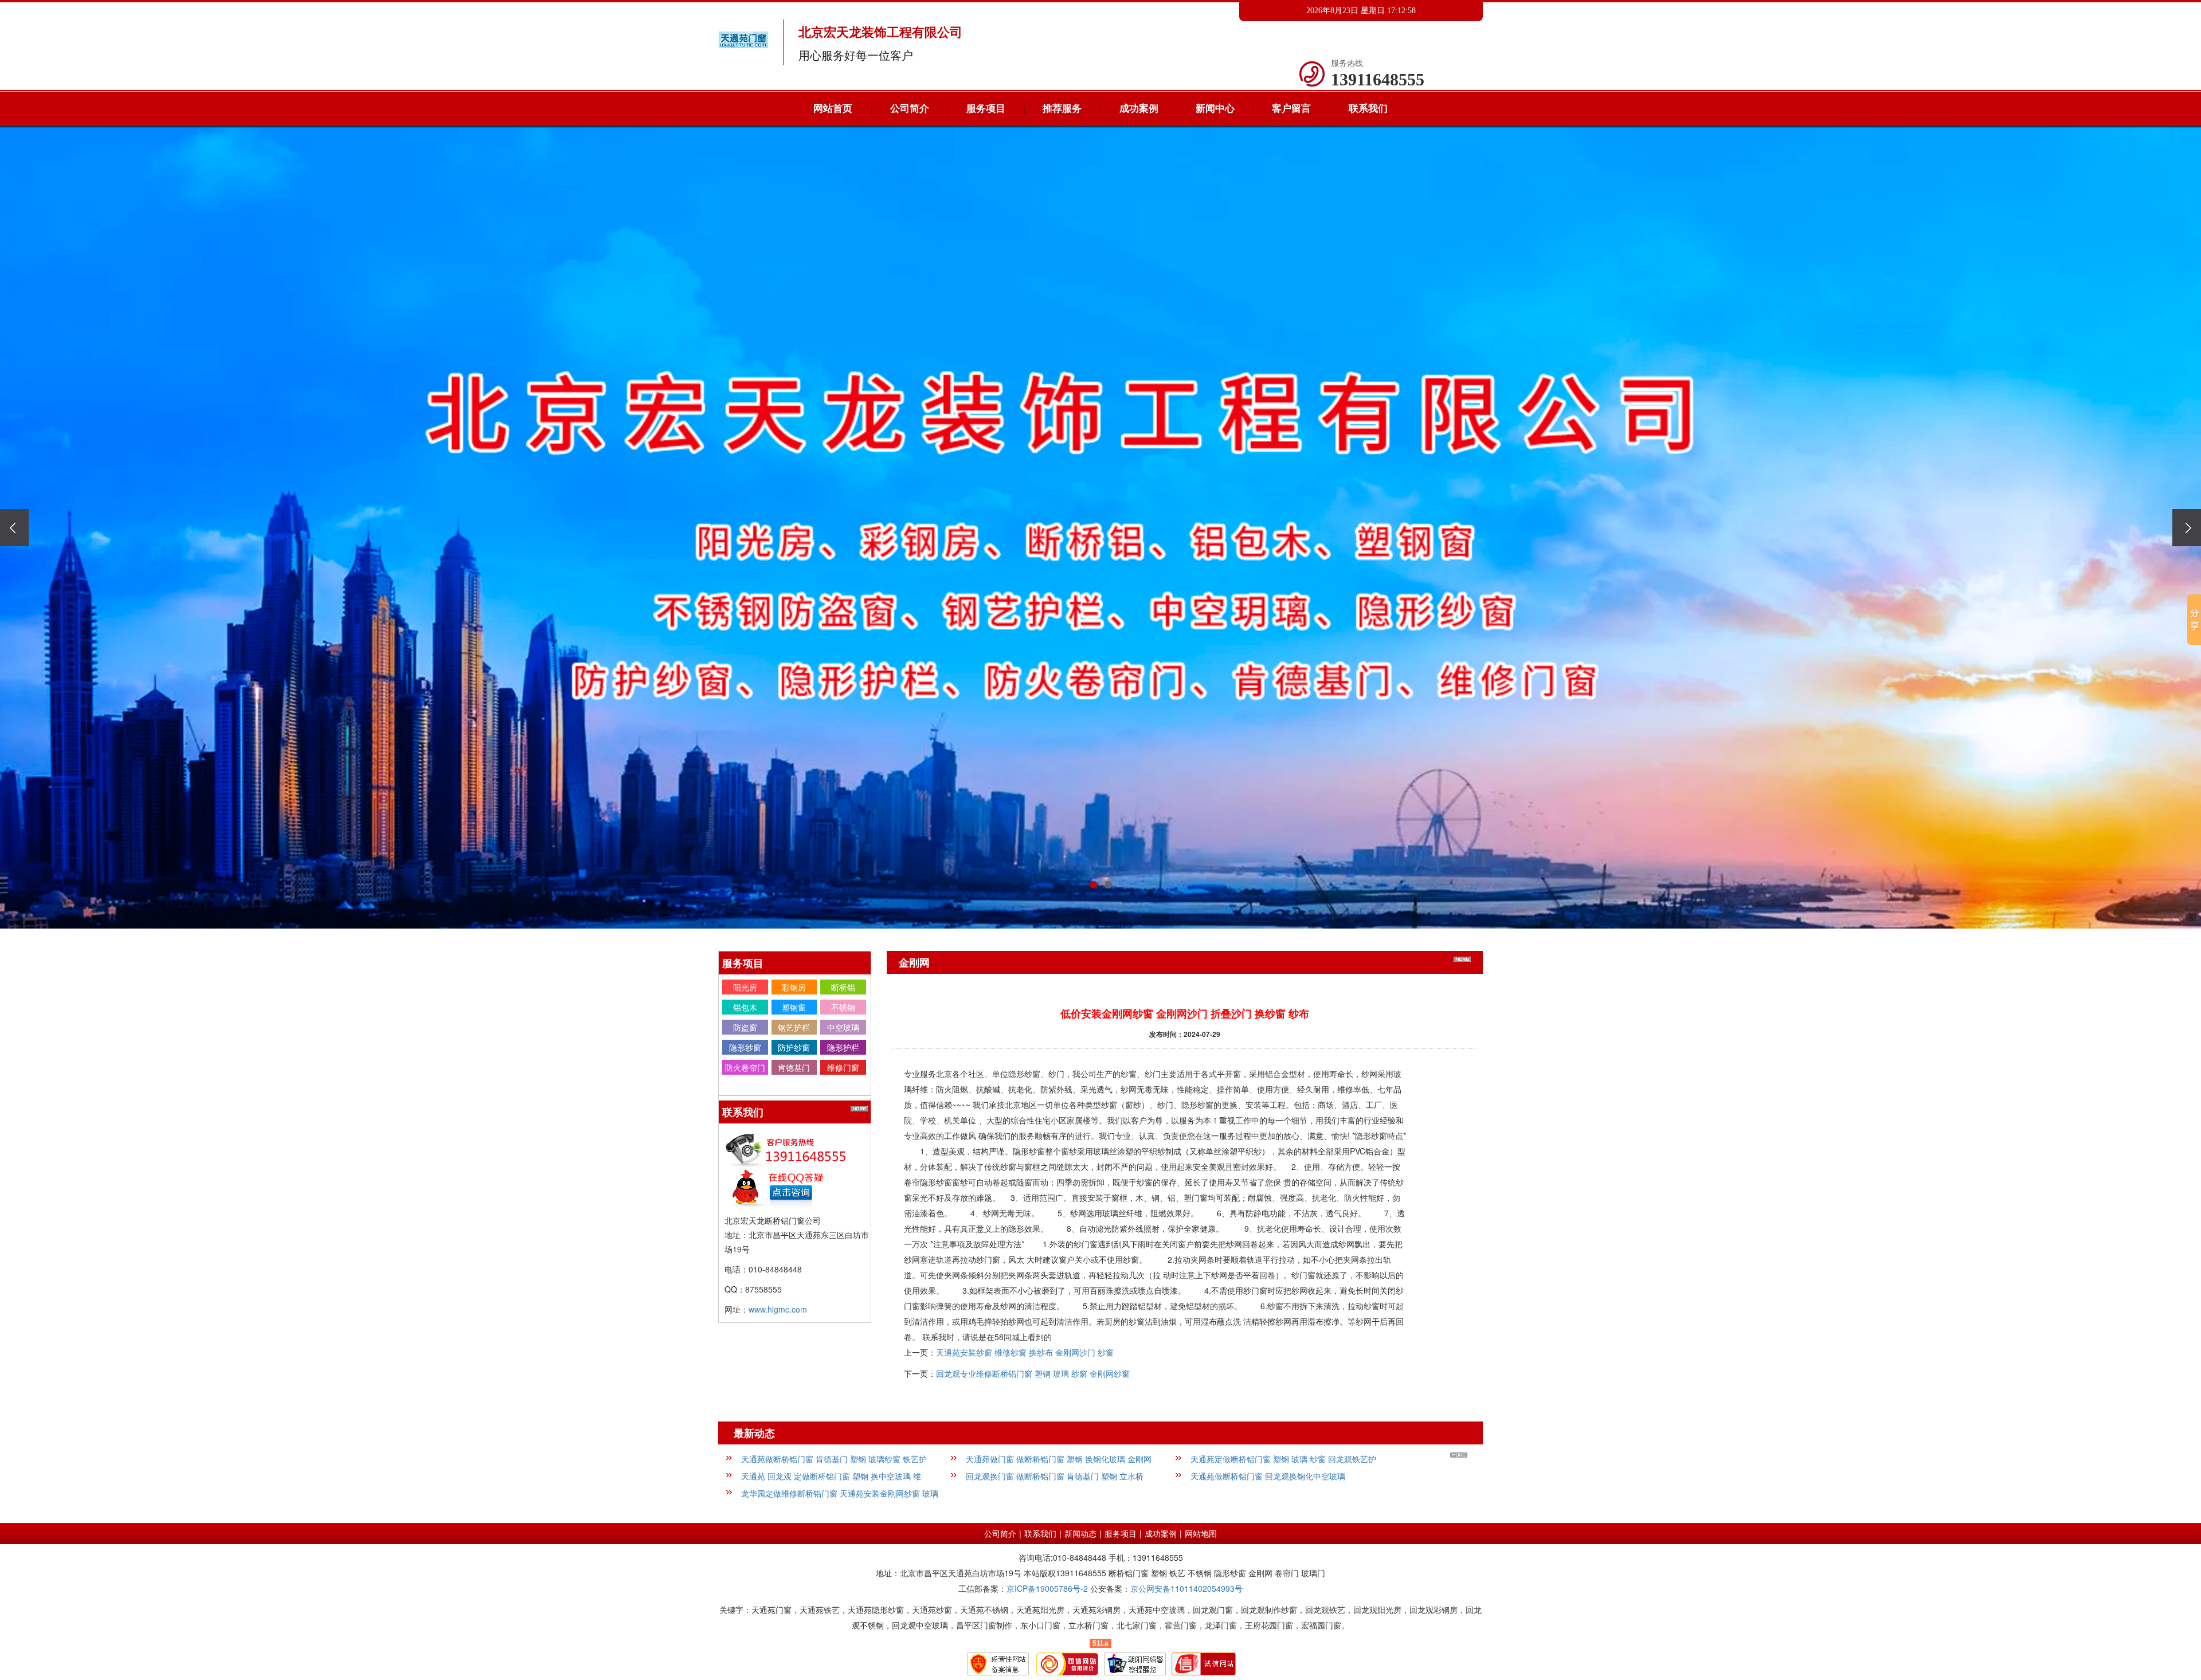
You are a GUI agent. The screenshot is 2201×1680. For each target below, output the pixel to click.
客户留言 (1291, 109)
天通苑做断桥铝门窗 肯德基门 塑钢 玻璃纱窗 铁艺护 (834, 1459)
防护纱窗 (794, 1047)
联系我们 (1368, 109)
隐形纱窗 (745, 1047)
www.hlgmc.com (778, 1309)
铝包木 (745, 1007)
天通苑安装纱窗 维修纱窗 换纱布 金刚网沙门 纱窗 (1025, 1352)
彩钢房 (794, 987)
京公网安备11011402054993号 (1186, 1588)
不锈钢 (843, 1007)
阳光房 (745, 987)
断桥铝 (843, 987)
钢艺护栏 (794, 1027)
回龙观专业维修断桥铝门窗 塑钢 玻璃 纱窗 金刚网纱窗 (1033, 1373)
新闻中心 (1215, 109)
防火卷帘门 (745, 1067)
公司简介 (910, 109)
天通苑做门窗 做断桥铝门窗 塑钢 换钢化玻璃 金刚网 (1059, 1459)
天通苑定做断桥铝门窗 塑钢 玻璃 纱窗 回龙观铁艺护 (1283, 1459)
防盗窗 (745, 1027)
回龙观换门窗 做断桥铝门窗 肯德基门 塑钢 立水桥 (1055, 1476)
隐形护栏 (843, 1047)
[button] (1093, 885)
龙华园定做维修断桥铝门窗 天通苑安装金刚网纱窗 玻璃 (840, 1493)
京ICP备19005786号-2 (1047, 1588)
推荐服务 (1062, 109)
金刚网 (745, 1087)
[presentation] (14, 528)
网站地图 (1201, 1533)
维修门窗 (843, 1067)
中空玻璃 (843, 1027)
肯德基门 (794, 1067)
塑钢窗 (794, 1007)
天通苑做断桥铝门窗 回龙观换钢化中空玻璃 (1268, 1476)
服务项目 (986, 109)
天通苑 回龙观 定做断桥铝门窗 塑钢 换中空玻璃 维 (831, 1476)
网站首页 (833, 109)
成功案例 (1139, 109)
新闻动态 (1080, 1533)
